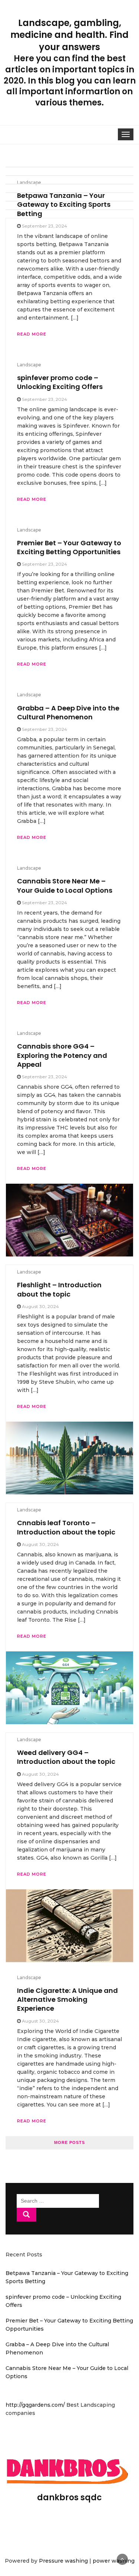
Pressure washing (63, 2561)
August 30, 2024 (40, 2021)
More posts (69, 2142)
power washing (114, 2561)
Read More (32, 2121)
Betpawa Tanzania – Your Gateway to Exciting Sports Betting (64, 205)
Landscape (29, 182)
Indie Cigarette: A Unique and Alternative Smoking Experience (67, 2000)
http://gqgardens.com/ (36, 2405)
